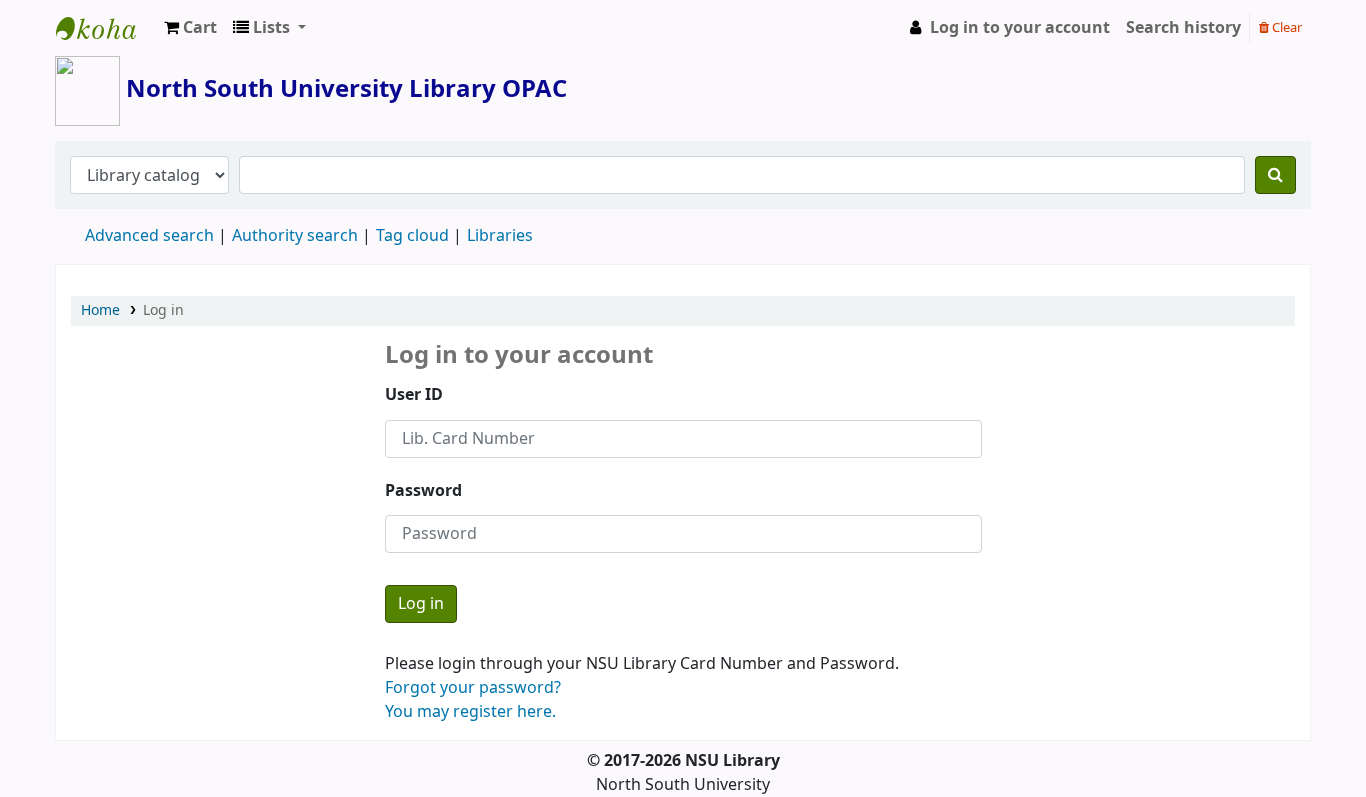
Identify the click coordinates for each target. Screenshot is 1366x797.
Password (423, 491)
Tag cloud (412, 236)
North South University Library (106, 28)
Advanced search (149, 236)
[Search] (1275, 175)
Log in (163, 310)
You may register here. (470, 712)
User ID (414, 395)
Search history (1183, 28)
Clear (1285, 27)
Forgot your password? (473, 688)
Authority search (295, 236)
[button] (190, 28)
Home (100, 310)
